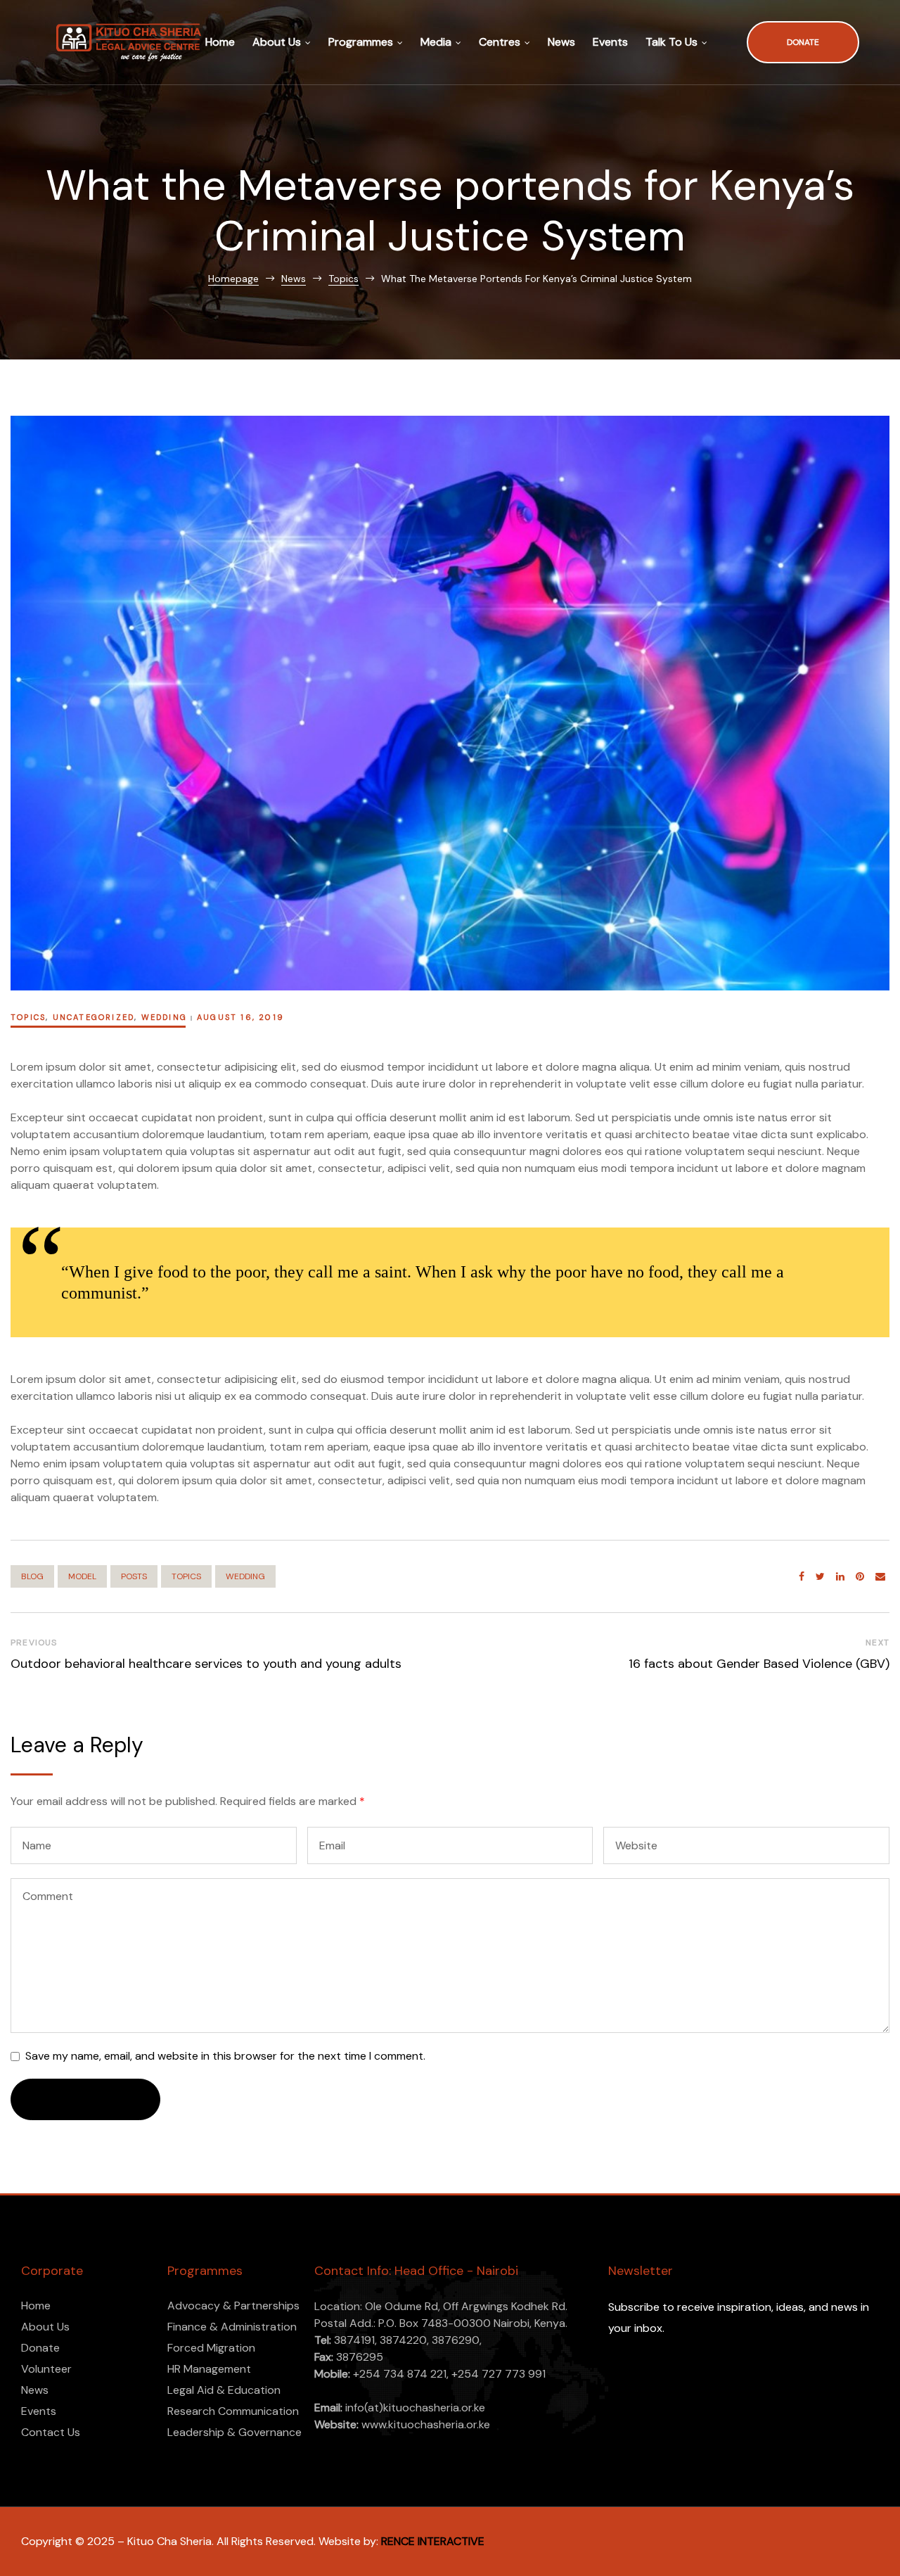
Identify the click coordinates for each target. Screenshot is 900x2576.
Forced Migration (211, 2348)
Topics (28, 1017)
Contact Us (51, 2432)
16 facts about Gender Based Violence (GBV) (759, 1664)
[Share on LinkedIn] (840, 1577)
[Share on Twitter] (820, 1577)
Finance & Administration (232, 2327)
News (561, 42)
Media (436, 42)
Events (610, 42)
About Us (277, 42)
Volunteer (46, 2369)
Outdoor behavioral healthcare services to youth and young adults (206, 1664)
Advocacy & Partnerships (233, 2306)
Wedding (164, 1017)
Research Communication (233, 2411)
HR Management (209, 2369)
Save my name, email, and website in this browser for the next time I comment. (225, 2056)
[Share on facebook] (802, 1577)
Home (220, 42)
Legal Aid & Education (224, 2390)
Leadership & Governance (234, 2432)
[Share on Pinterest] (860, 1577)
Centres (500, 42)
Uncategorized (94, 1017)
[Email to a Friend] (880, 1577)
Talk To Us (671, 42)
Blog (32, 1576)
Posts (134, 1576)
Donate (40, 2348)
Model (82, 1576)
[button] (803, 43)
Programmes (361, 42)
